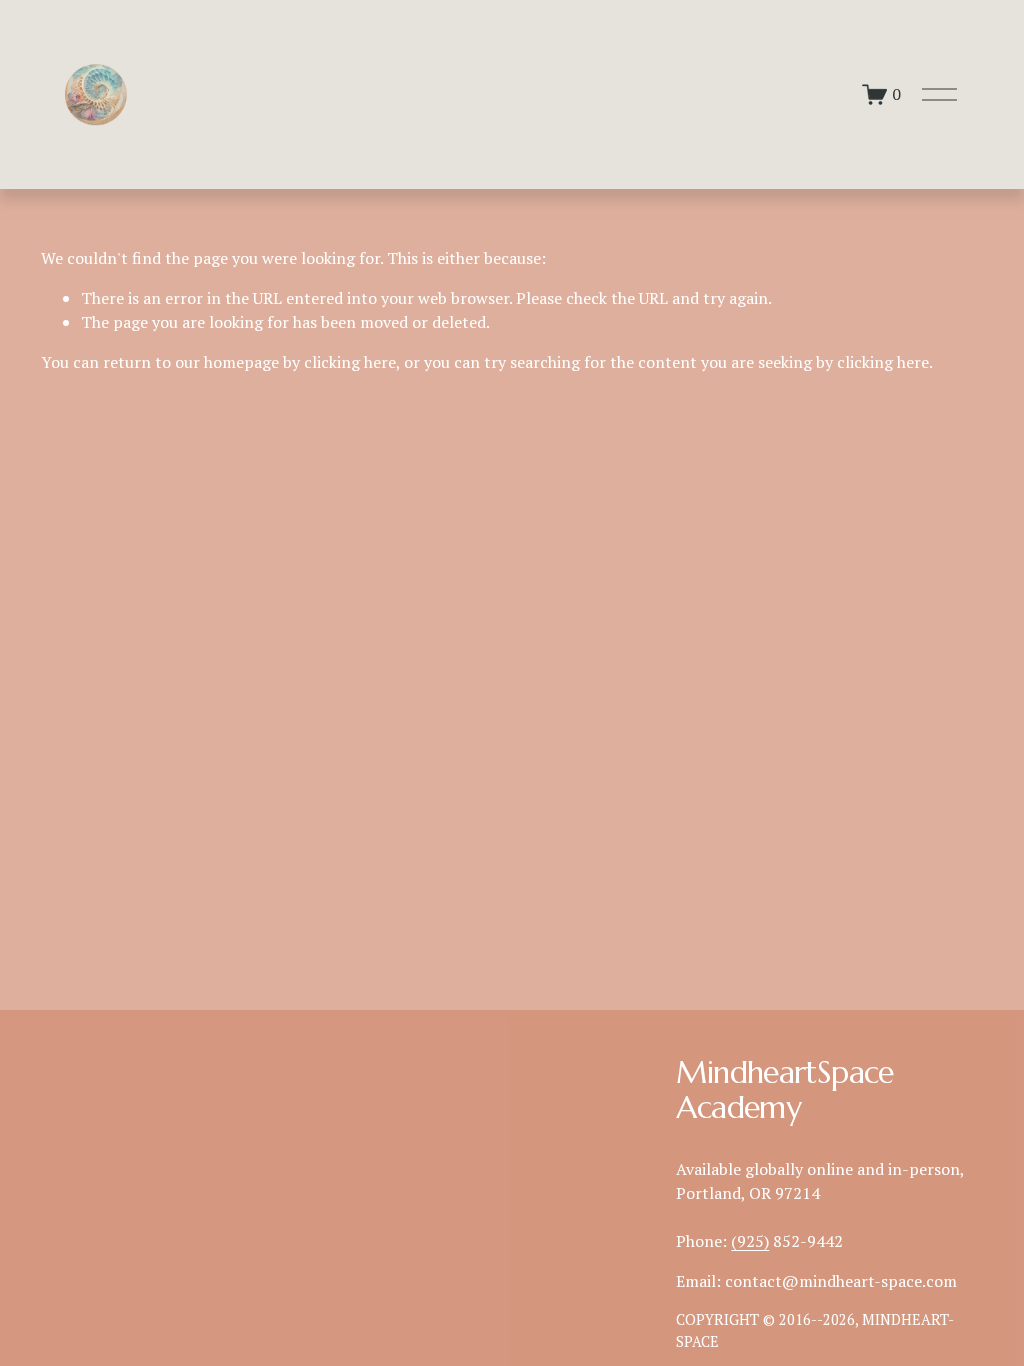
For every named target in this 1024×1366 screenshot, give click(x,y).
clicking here (350, 362)
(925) (750, 1241)
